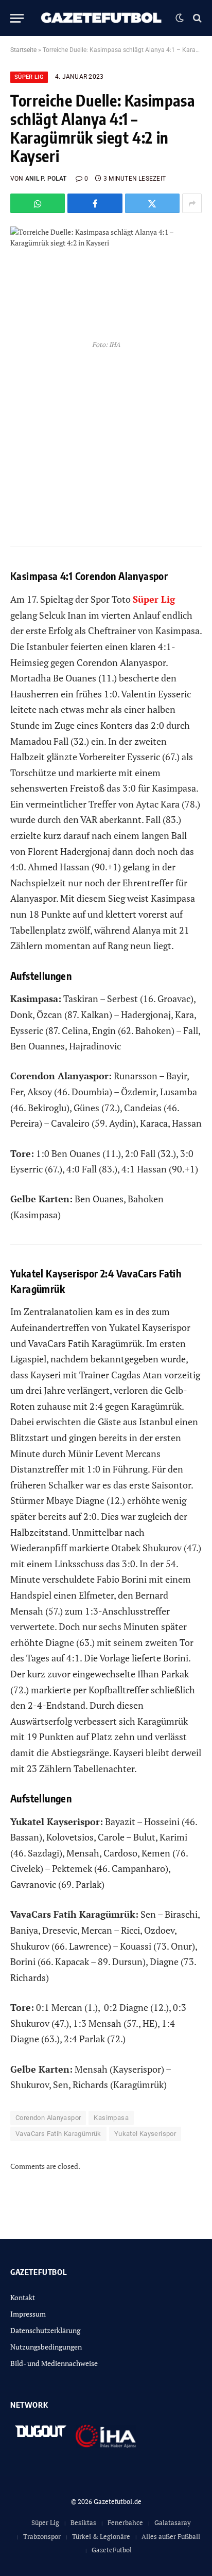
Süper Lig (29, 77)
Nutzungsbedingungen (46, 2347)
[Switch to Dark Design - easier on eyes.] (180, 18)
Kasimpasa (111, 2118)
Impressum (28, 2314)
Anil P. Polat (46, 179)
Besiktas (83, 2522)
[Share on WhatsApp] (38, 203)
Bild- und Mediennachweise (54, 2363)
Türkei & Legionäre (101, 2536)
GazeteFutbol (112, 2550)
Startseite (23, 50)
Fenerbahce (125, 2522)
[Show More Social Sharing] (192, 203)
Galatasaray (173, 2522)
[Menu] (17, 18)
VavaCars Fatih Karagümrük (58, 2134)
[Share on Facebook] (95, 203)
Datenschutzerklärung (45, 2330)
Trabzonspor (42, 2536)
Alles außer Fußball (171, 2536)
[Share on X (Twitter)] (152, 203)
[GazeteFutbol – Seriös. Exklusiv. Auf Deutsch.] (102, 18)
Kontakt (23, 2297)
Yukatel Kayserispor (145, 2134)
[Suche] (196, 18)
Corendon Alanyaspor (48, 2118)
